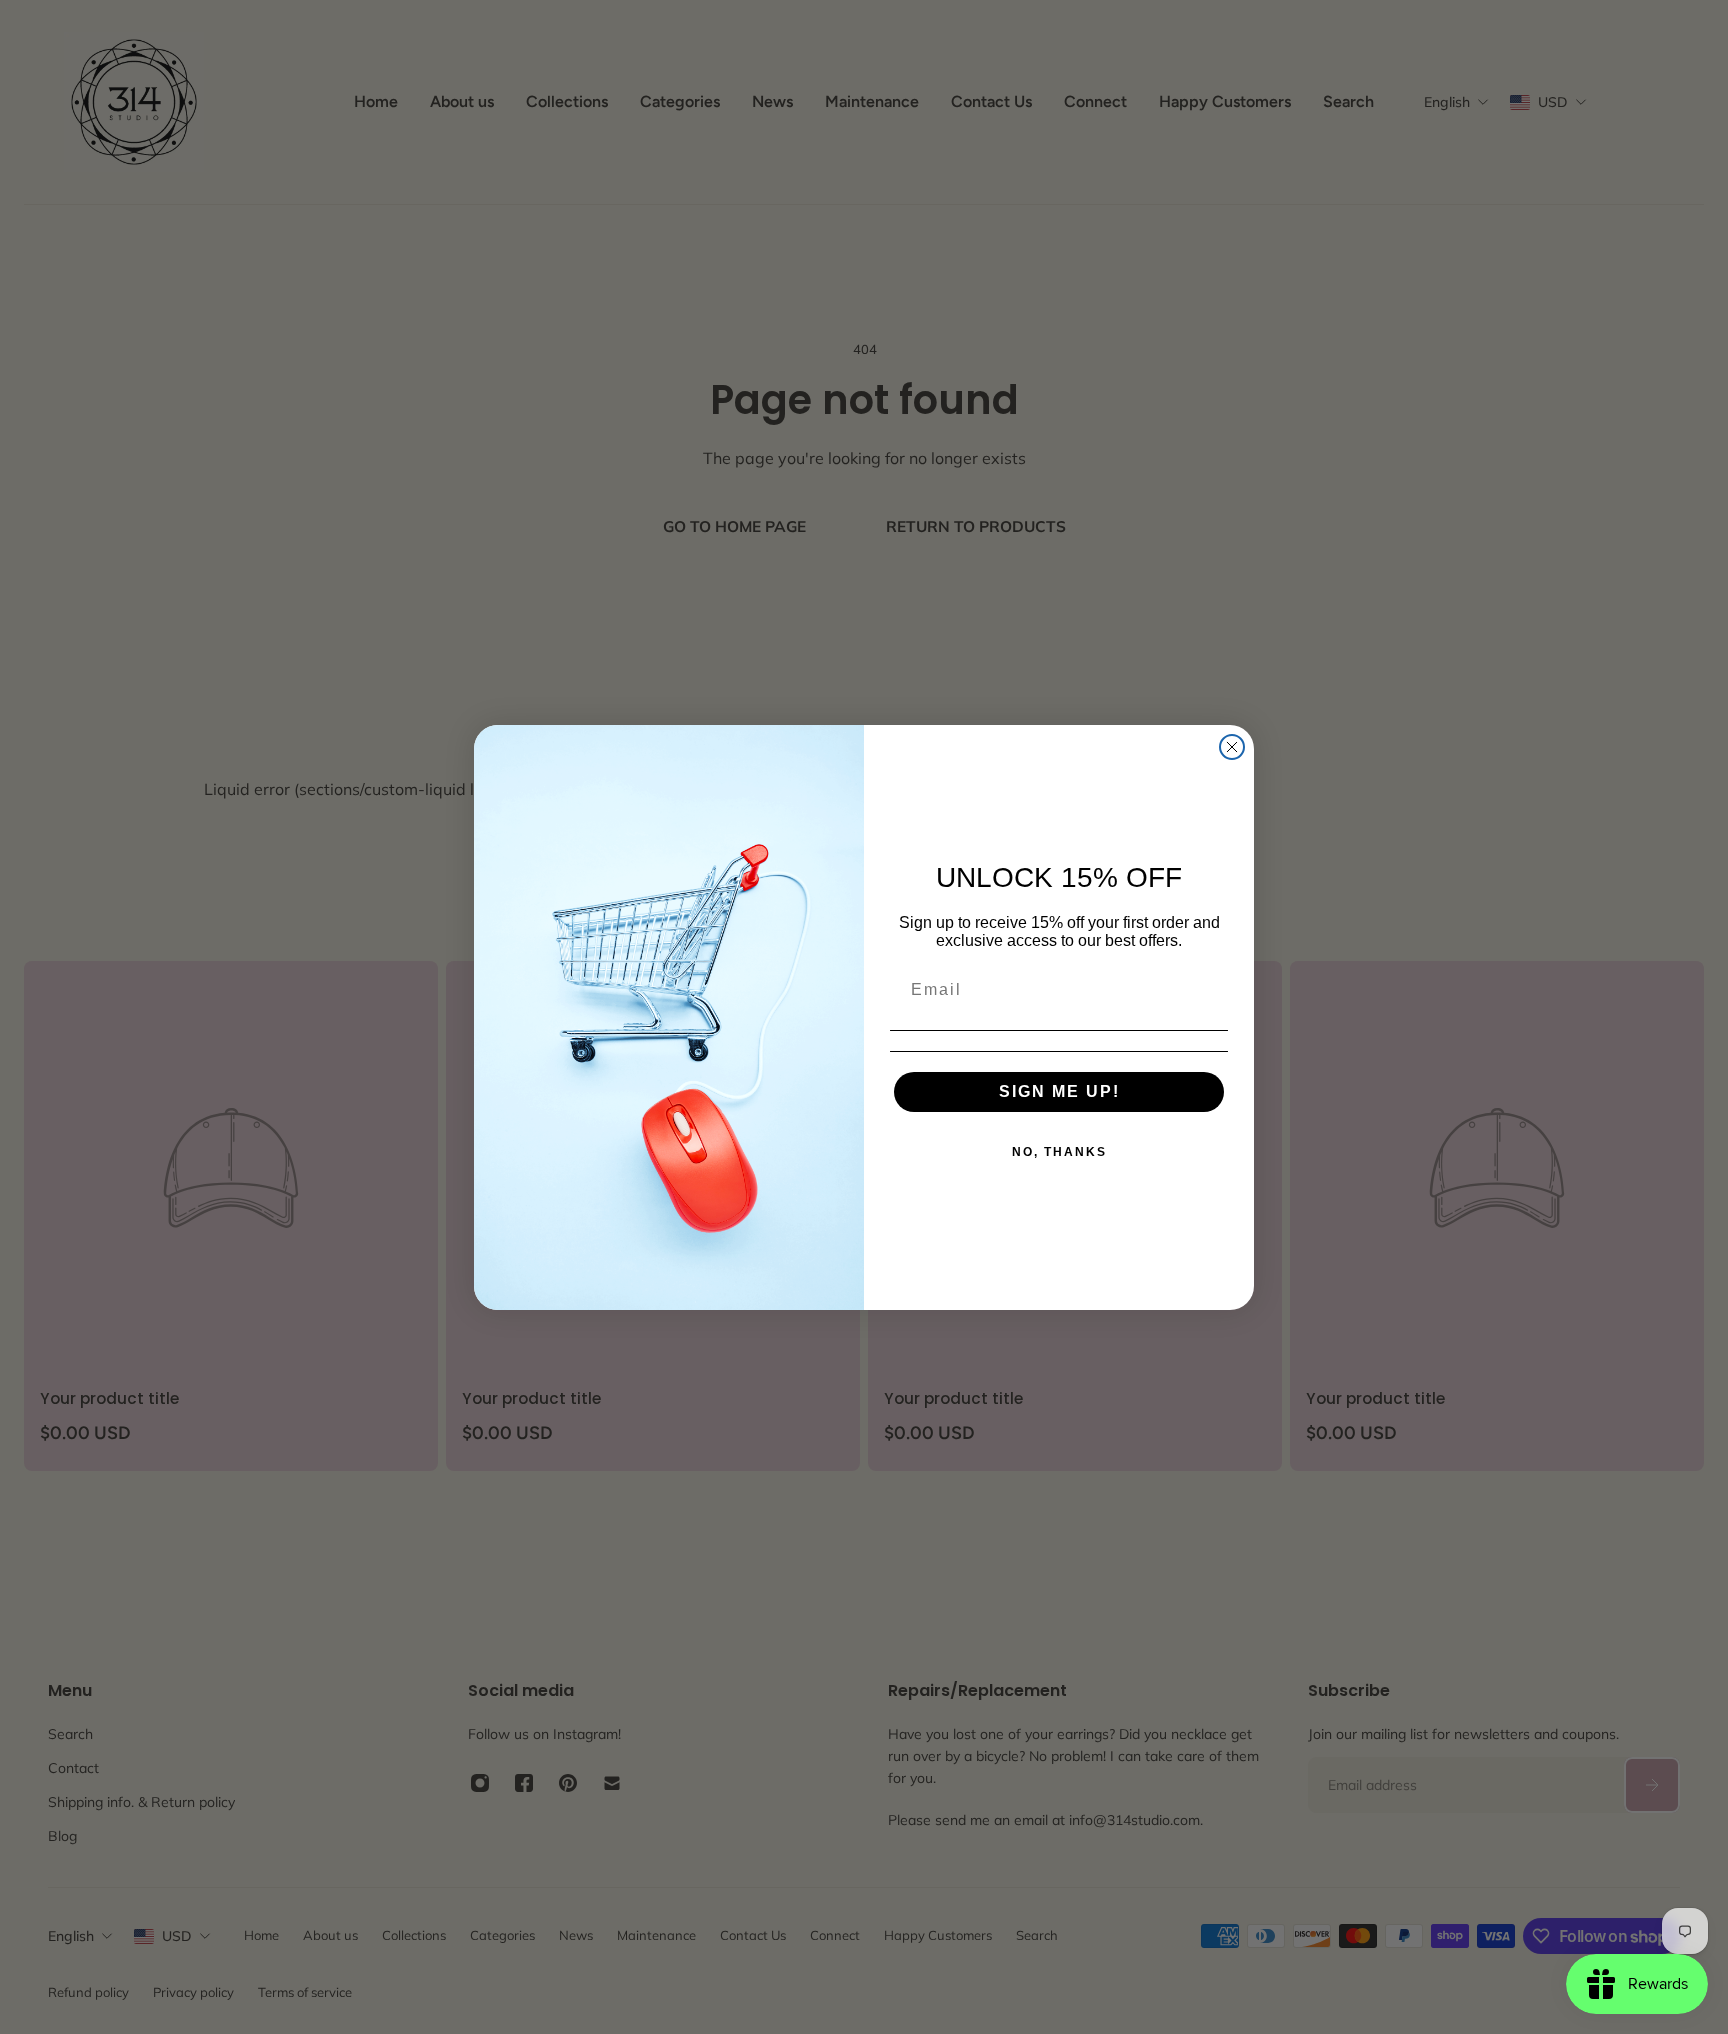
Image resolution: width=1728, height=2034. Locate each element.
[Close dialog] (1232, 747)
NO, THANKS (1059, 1152)
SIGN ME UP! (1059, 1091)
